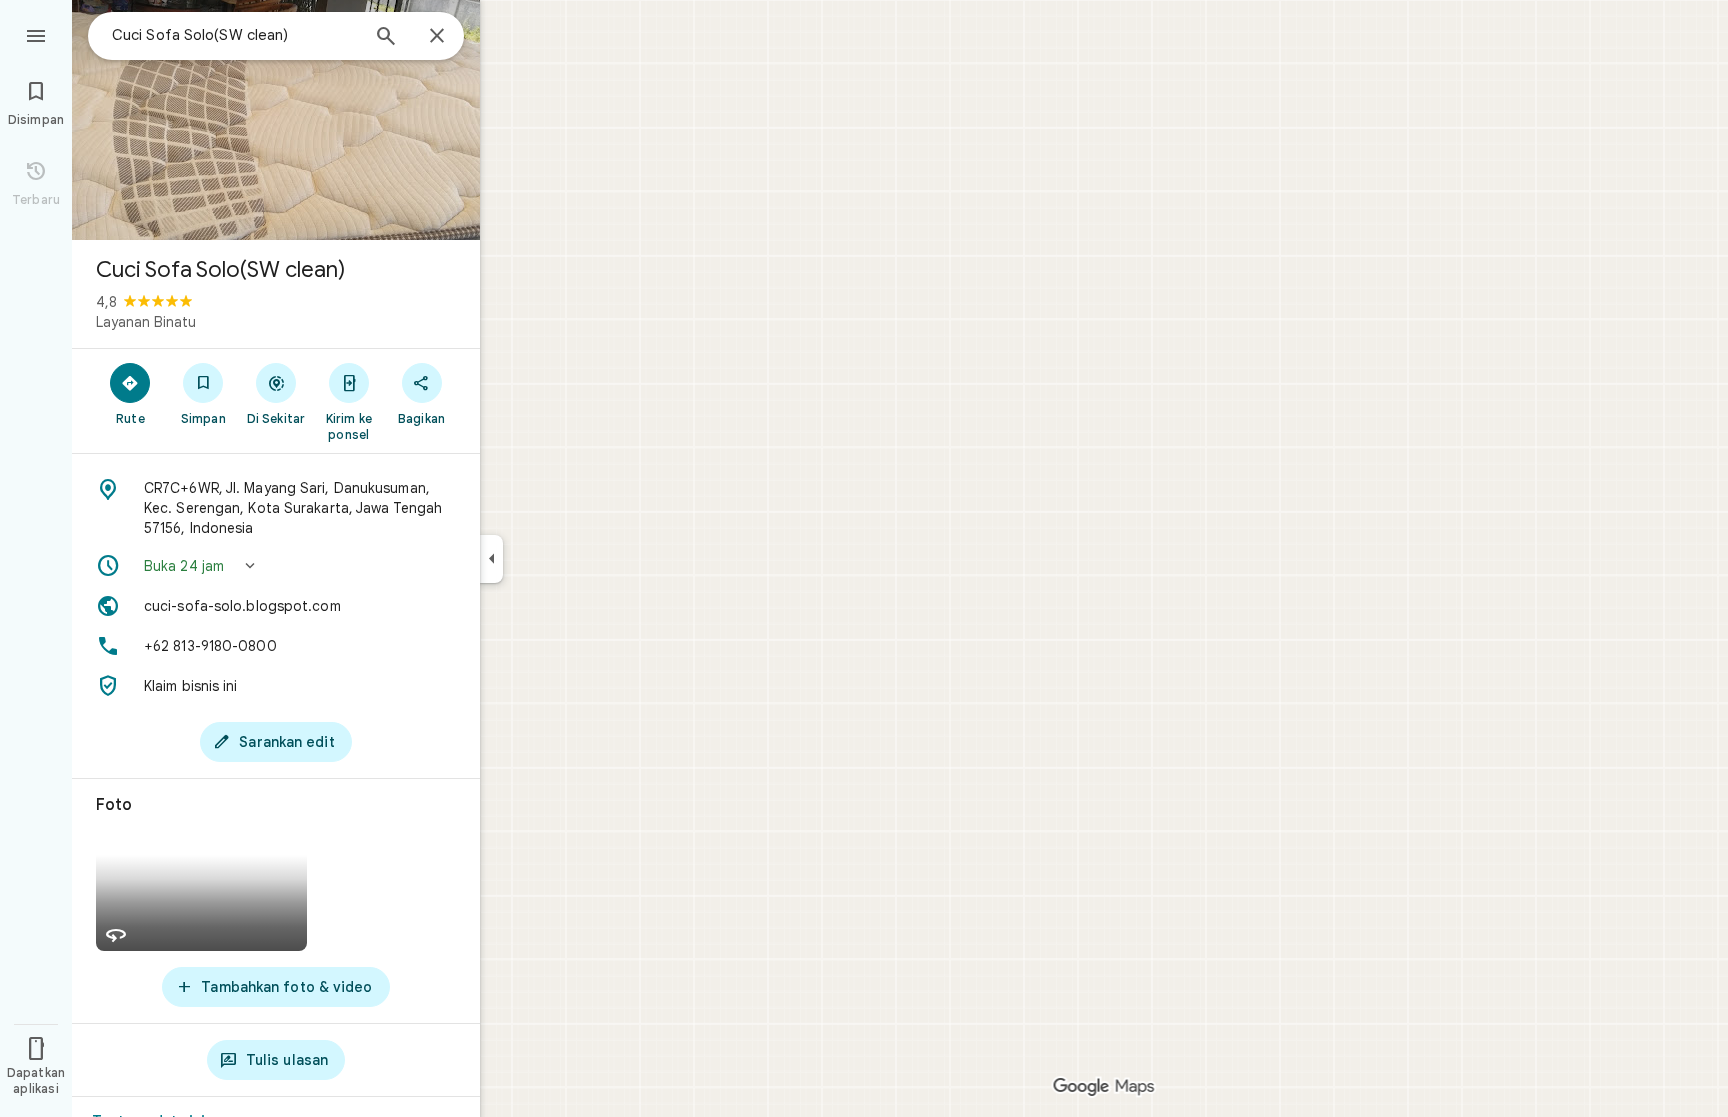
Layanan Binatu (146, 322)
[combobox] (235, 35)
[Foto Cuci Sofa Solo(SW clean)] (276, 120)
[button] (276, 566)
